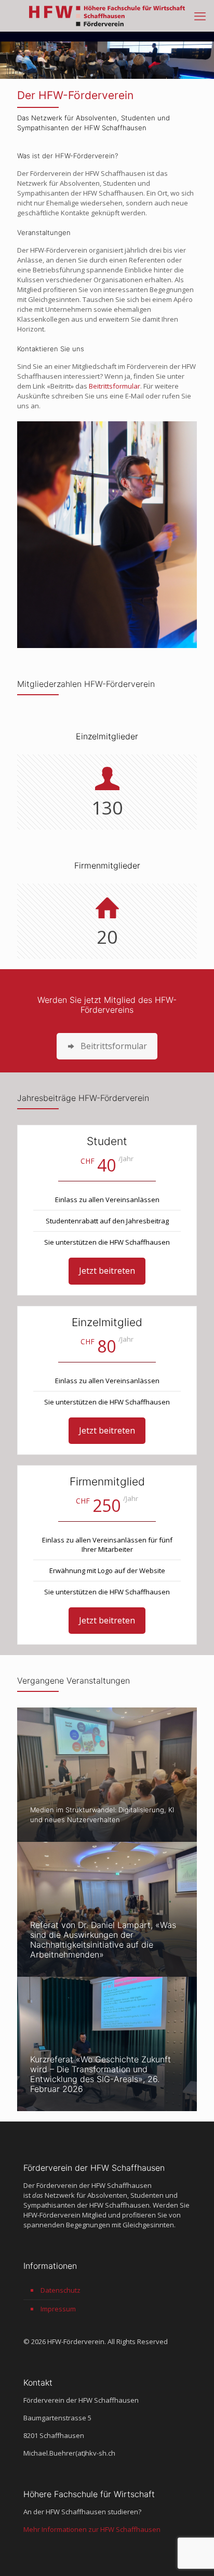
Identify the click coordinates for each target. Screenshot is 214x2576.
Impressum (58, 2309)
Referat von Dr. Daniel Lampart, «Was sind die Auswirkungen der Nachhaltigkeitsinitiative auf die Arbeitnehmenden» (103, 1940)
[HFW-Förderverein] (107, 16)
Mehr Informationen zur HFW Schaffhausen (92, 2529)
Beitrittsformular (115, 386)
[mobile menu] (200, 16)
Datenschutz (61, 2290)
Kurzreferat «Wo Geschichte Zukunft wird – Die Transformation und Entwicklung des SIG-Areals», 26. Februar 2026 (101, 2074)
